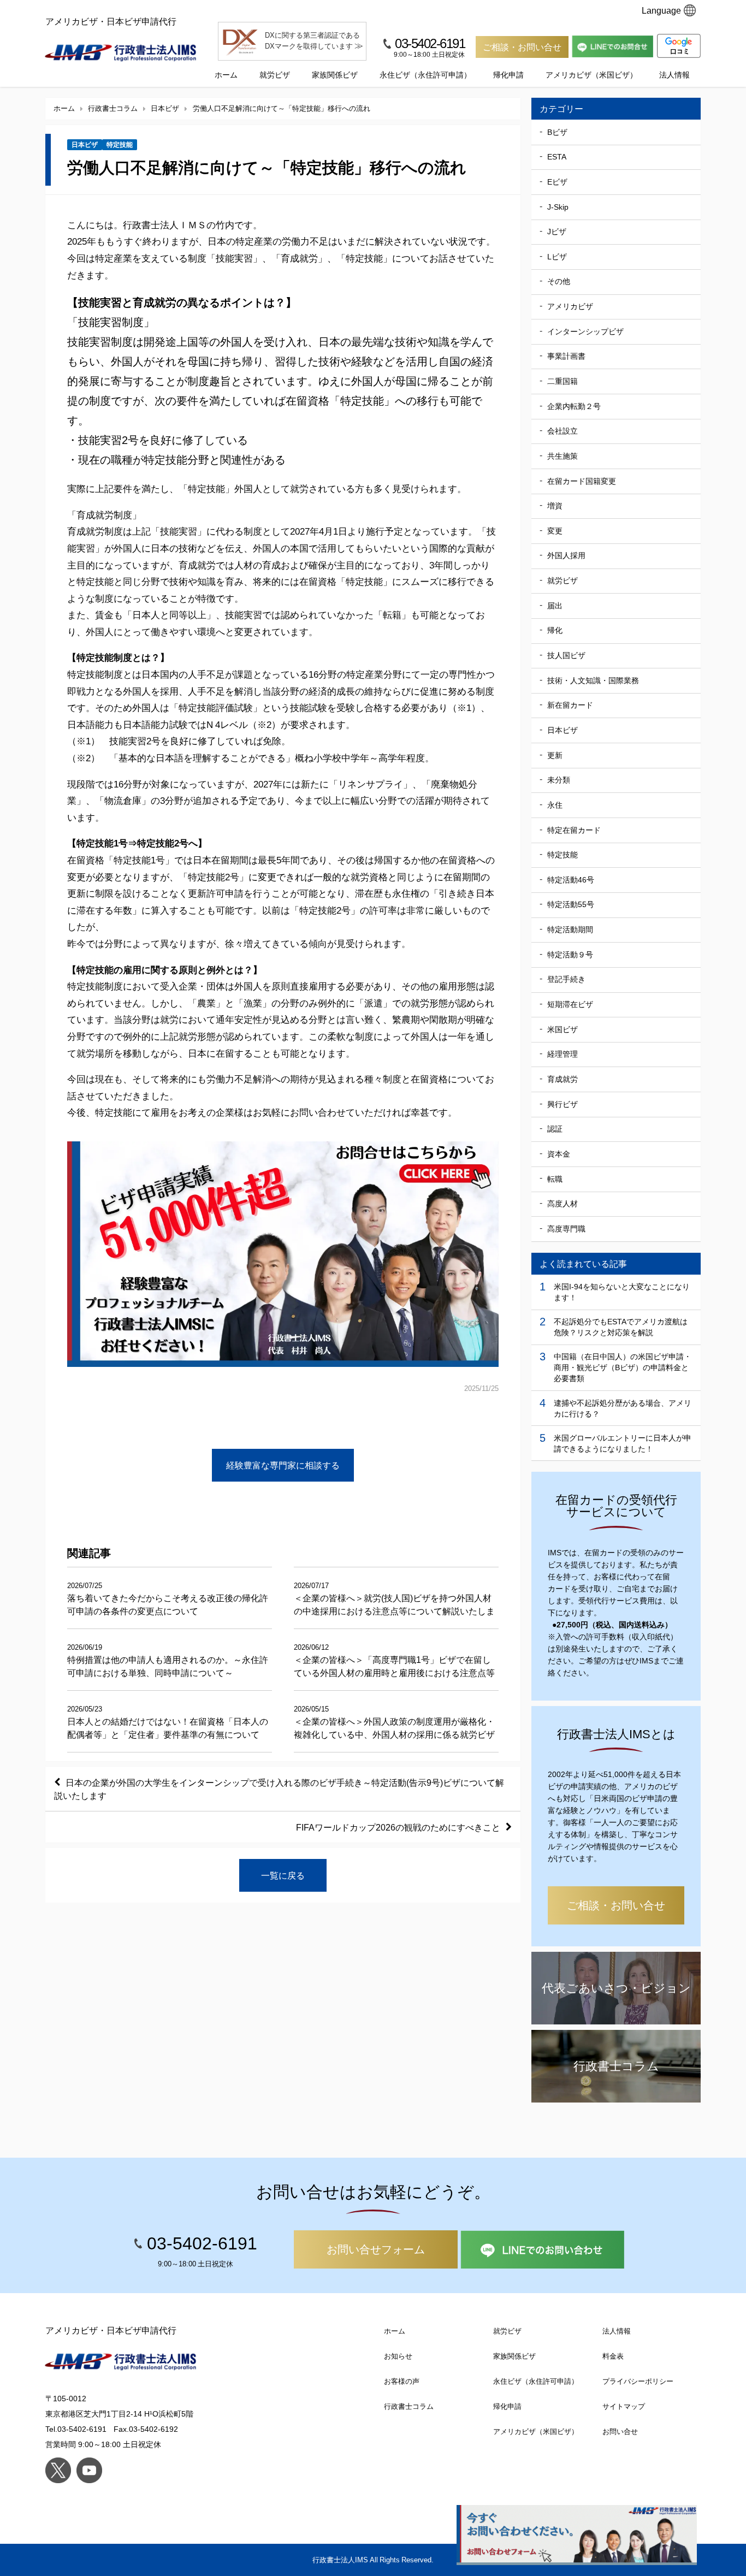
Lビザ (557, 257)
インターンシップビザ (585, 331)
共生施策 (563, 456)
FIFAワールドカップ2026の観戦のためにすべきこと (398, 1827)
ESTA (557, 157)
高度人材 (563, 1204)
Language (661, 10)
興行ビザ (563, 1104)
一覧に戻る (283, 1875)
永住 (555, 805)
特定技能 (120, 145)
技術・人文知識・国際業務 (593, 680)
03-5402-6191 (430, 43)
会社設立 (563, 431)
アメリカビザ (570, 306)
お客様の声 (402, 2381)
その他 (559, 281)
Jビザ (557, 232)
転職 (555, 1179)
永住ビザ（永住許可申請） (425, 75)
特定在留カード (574, 830)
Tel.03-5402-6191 (76, 2429)
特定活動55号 (571, 904)
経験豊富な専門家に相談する (283, 1465)
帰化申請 (508, 75)
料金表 (613, 2356)
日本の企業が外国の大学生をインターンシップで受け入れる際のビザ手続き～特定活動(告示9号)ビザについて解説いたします (279, 1789)
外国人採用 (566, 555)
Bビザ (557, 132)
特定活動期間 (570, 929)
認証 (555, 1129)
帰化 (555, 630)
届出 (555, 606)
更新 (555, 755)
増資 (555, 506)
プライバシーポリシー (638, 2381)
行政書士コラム (409, 2406)
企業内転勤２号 (574, 406)
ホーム (226, 75)
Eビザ (557, 182)
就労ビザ (275, 75)
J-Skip (558, 207)
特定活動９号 (570, 955)
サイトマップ (624, 2406)
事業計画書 (566, 356)
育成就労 (563, 1079)
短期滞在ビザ (570, 1004)
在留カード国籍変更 (582, 481)
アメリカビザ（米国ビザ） (591, 75)
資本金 (559, 1154)
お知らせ (398, 2356)
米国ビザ (563, 1029)
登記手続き (566, 979)
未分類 (559, 780)
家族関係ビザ (335, 75)
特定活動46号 (571, 880)
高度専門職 (566, 1229)
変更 (555, 531)
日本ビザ (85, 145)
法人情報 (674, 75)
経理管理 (563, 1054)
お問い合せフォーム (376, 2249)
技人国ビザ (566, 655)
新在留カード (570, 705)
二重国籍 (563, 381)
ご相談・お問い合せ (522, 47)
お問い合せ (620, 2432)
